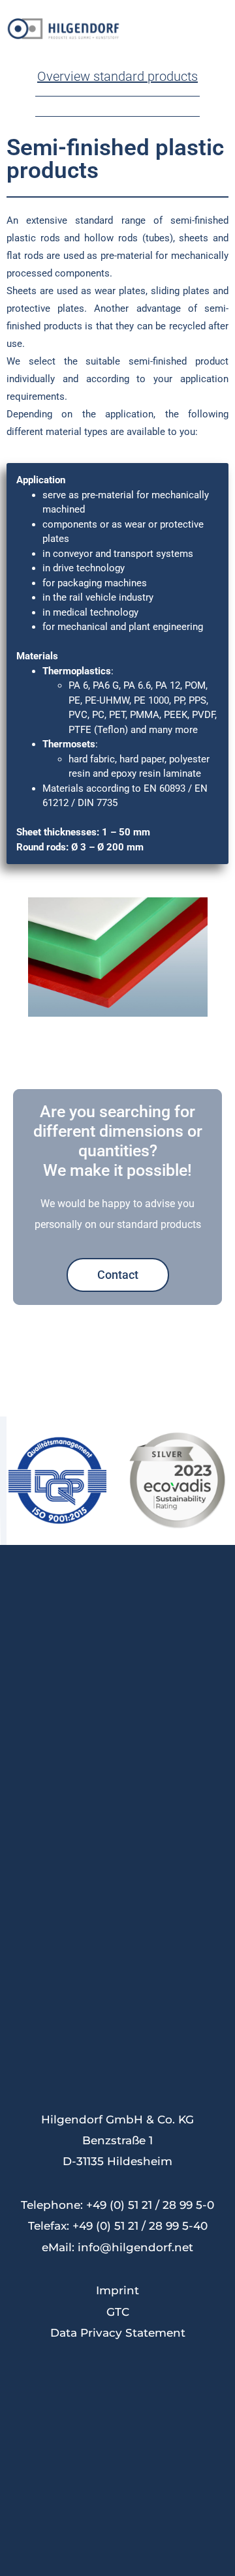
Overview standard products (117, 76)
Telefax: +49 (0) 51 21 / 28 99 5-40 (118, 2226)
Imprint (117, 2290)
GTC (118, 2312)
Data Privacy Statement (118, 2333)
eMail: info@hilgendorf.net (117, 2247)
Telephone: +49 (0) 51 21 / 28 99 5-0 (117, 2205)
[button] (221, 28)
